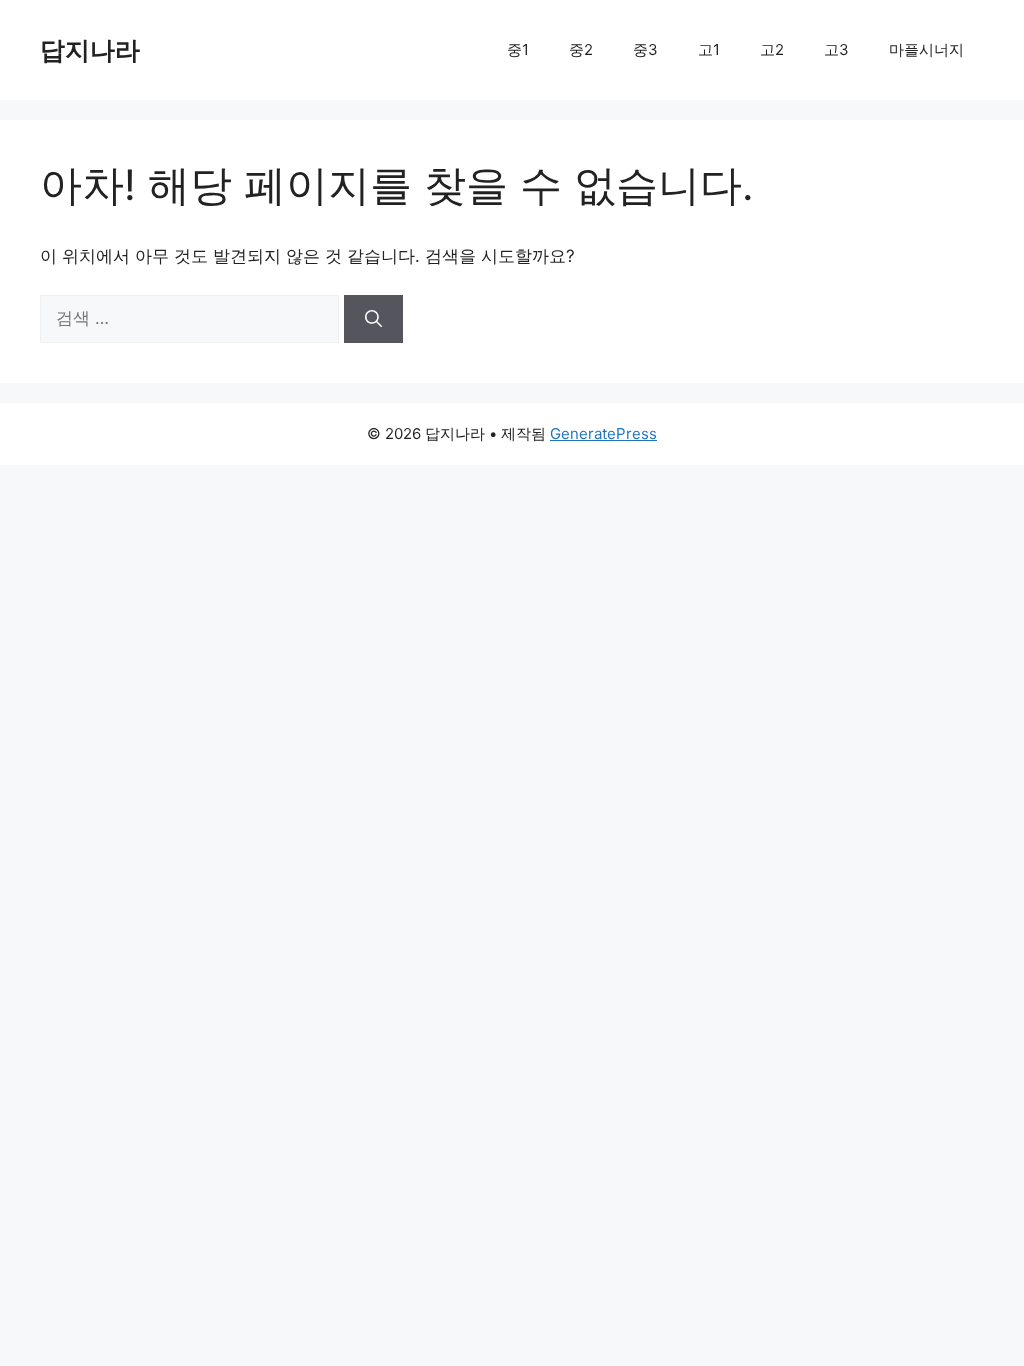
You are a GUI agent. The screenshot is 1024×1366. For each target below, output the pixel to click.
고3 (836, 49)
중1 (518, 49)
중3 (645, 49)
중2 (581, 49)
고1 (709, 49)
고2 (772, 49)
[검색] (373, 319)
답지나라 (90, 50)
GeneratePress (603, 433)
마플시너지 (926, 49)
